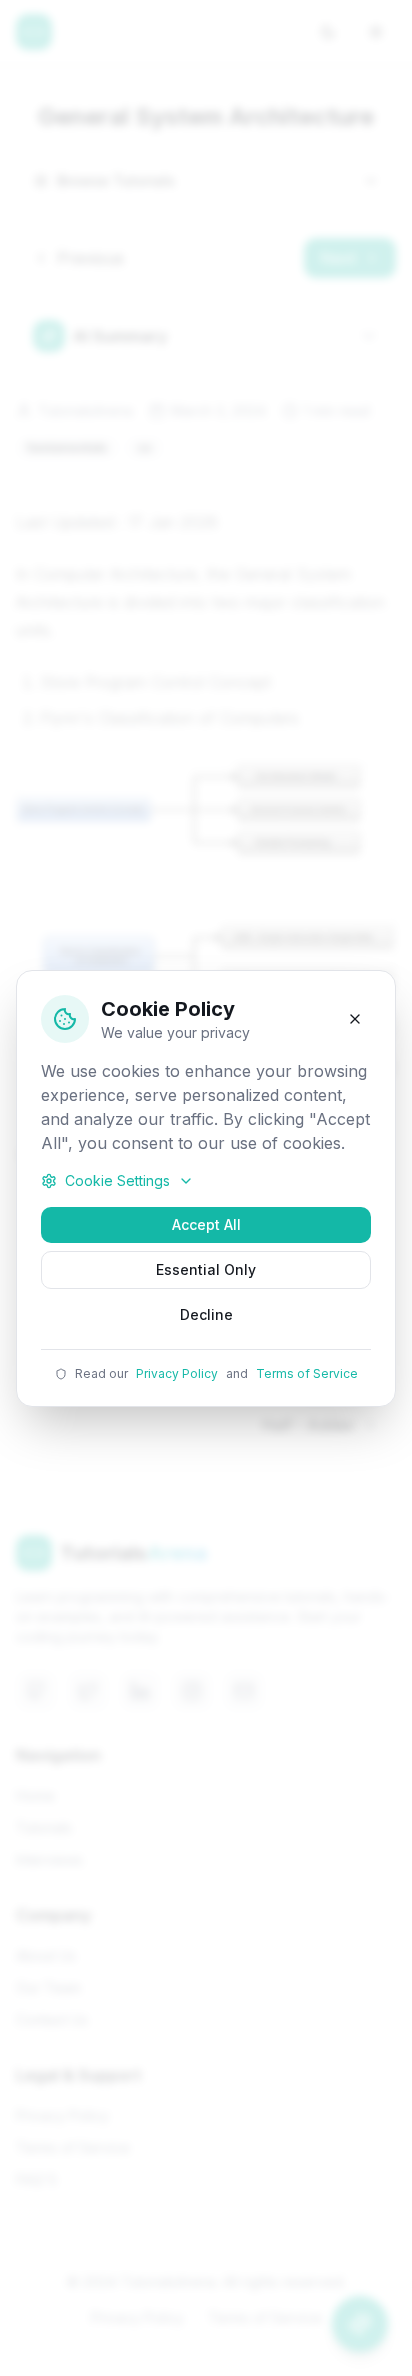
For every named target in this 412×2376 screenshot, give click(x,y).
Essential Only (206, 1269)
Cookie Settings (117, 1180)
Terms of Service (307, 1373)
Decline (206, 1314)
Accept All (206, 1224)
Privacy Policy (177, 1373)
